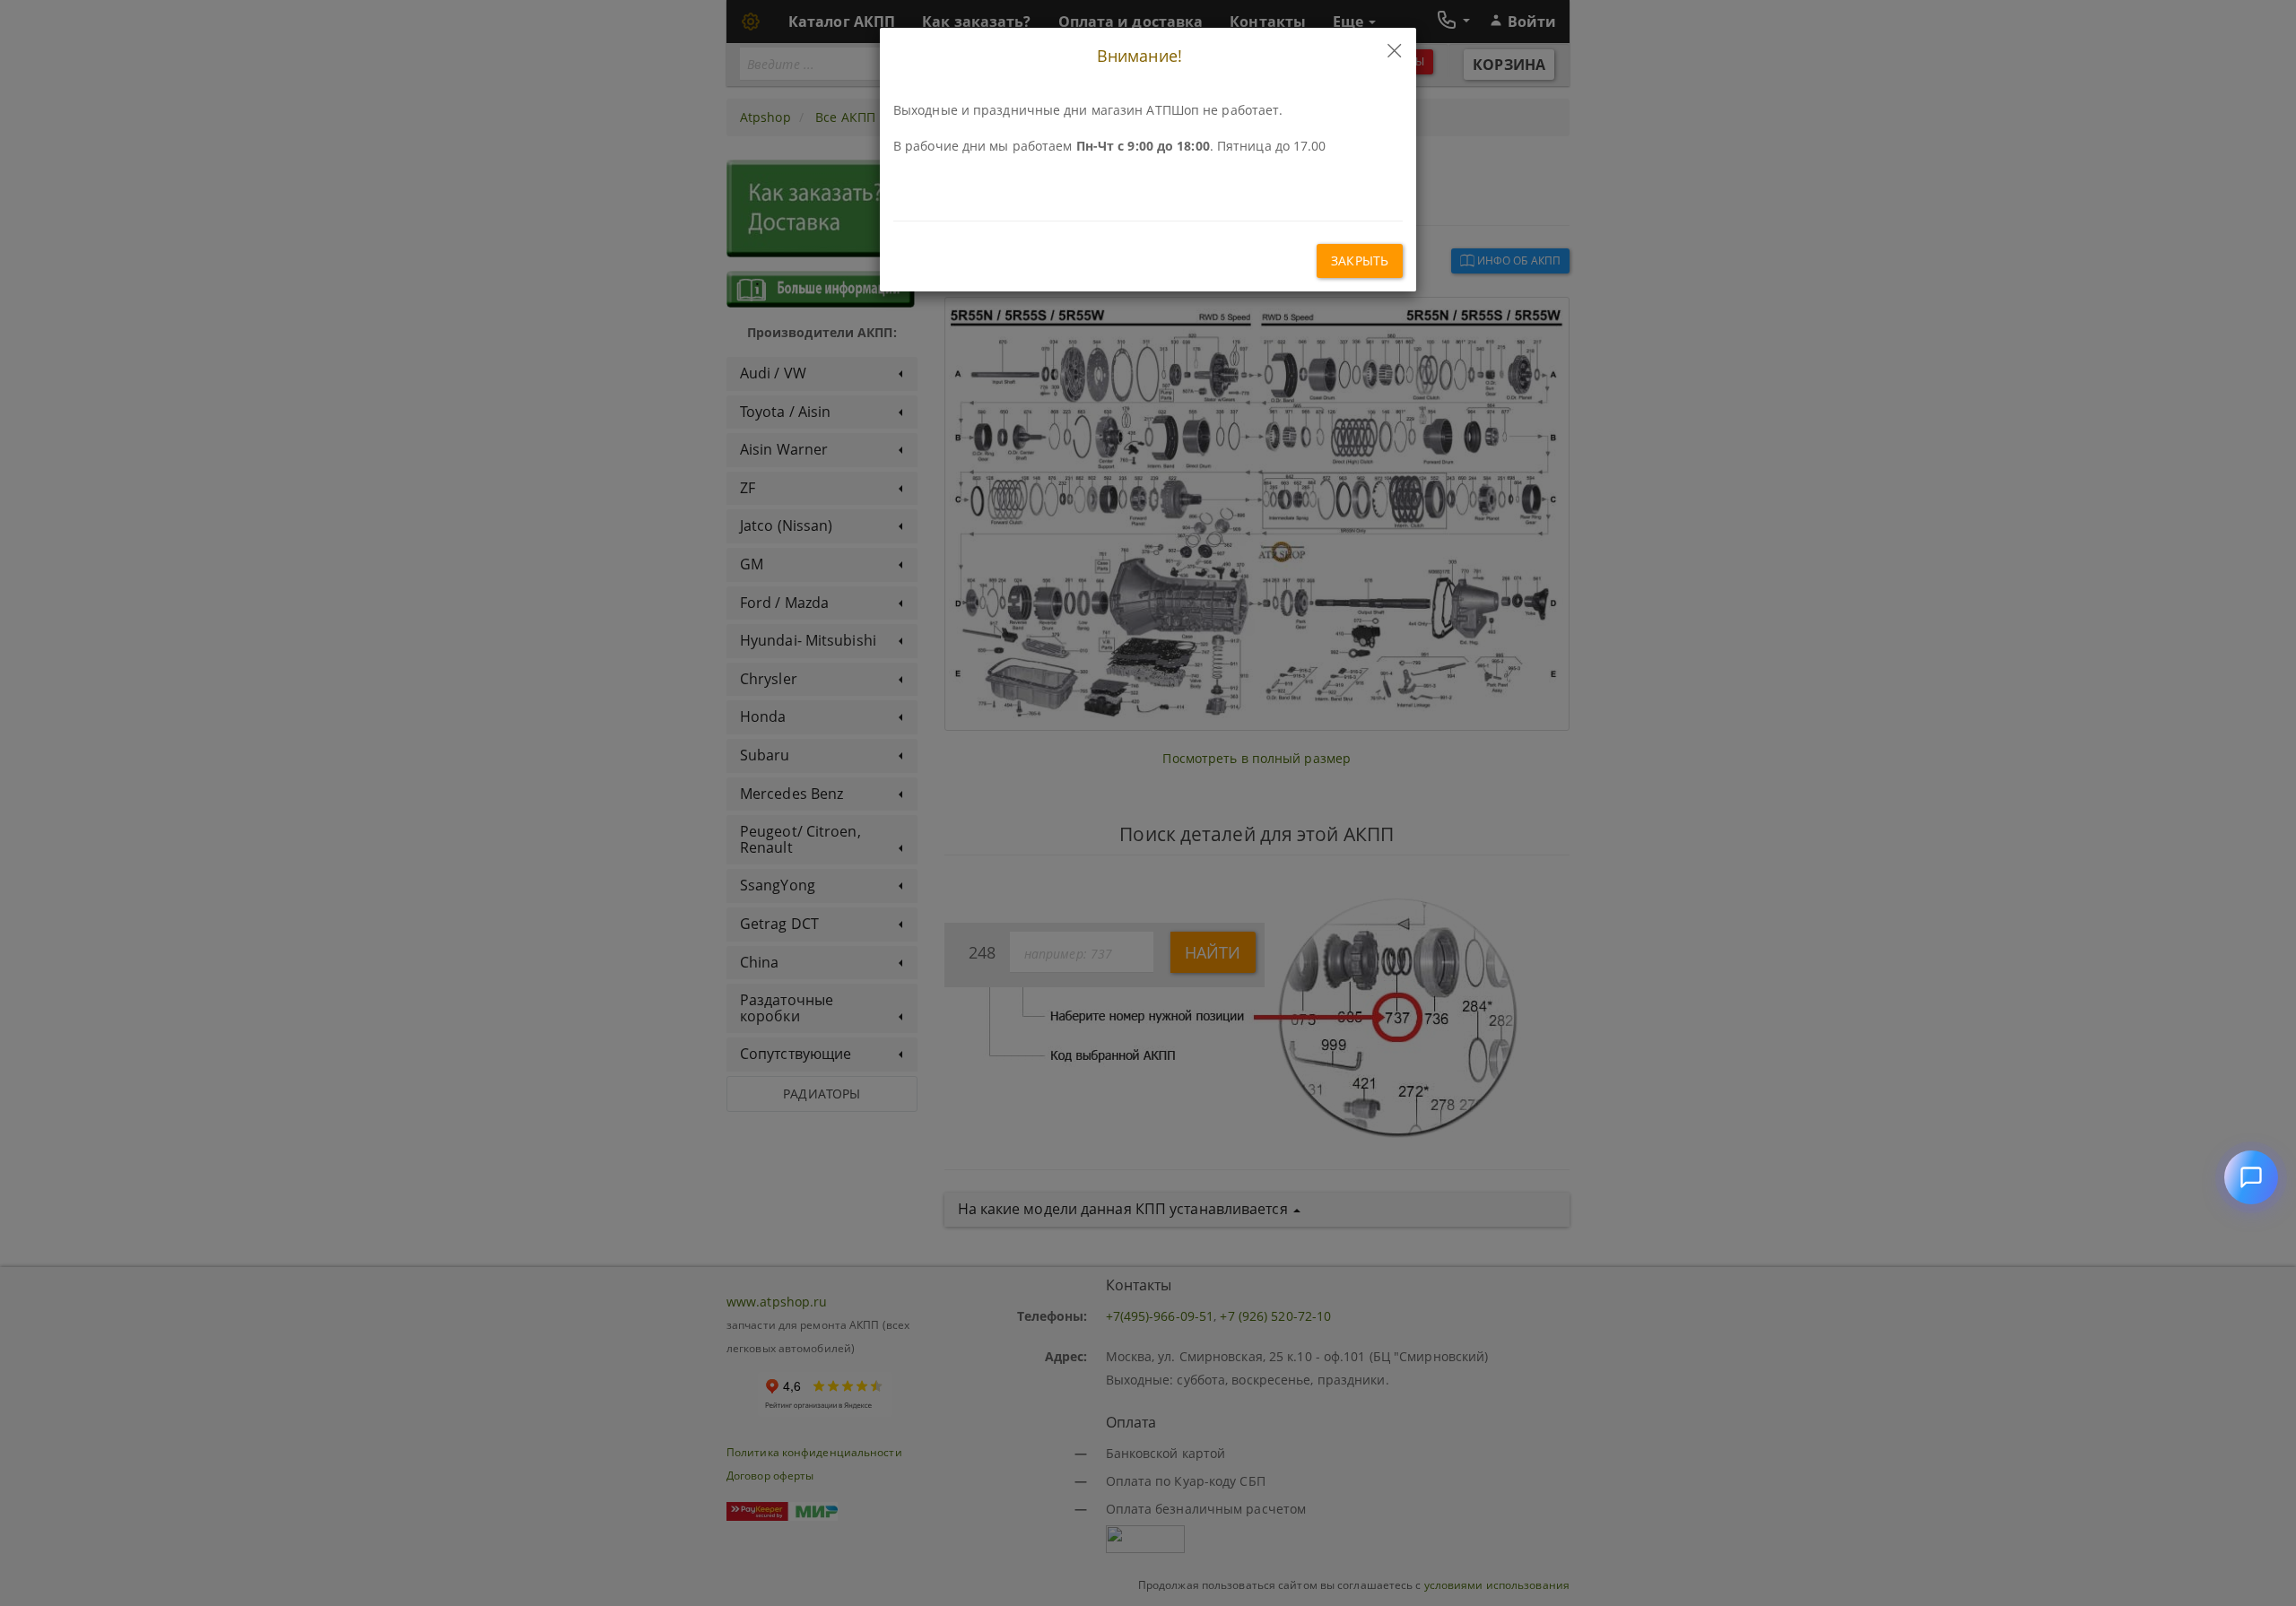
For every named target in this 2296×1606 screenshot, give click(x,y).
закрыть (1360, 260)
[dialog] (1148, 803)
